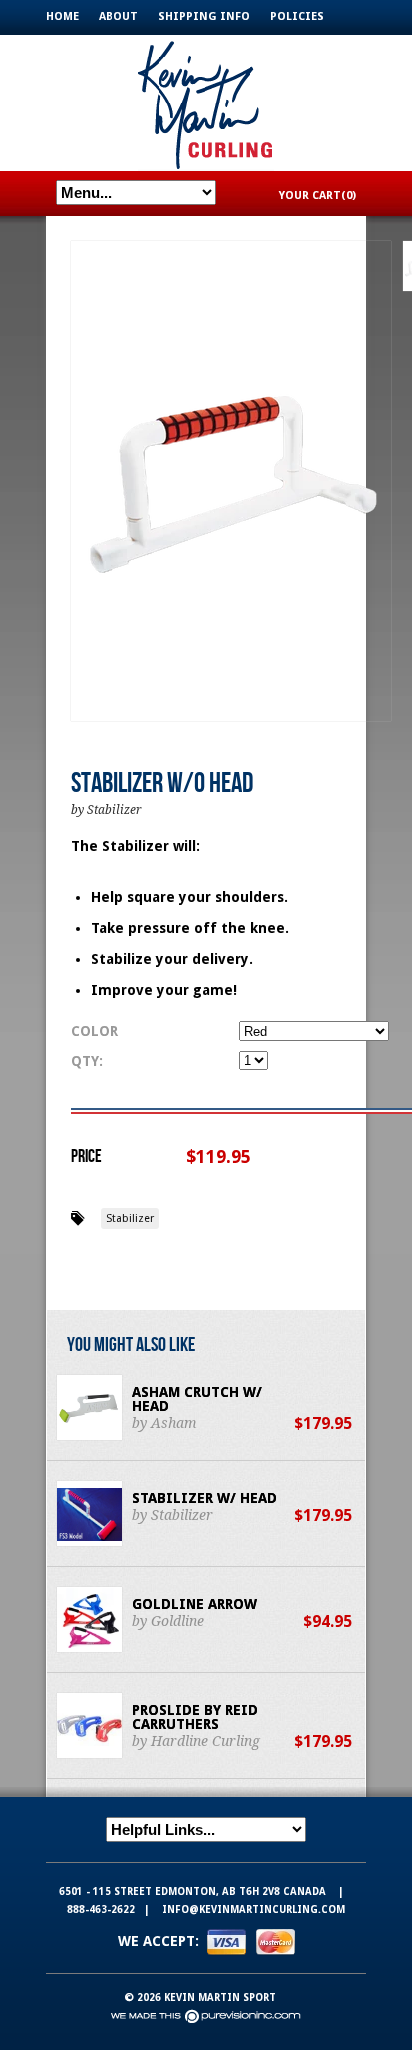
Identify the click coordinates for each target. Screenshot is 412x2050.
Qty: (87, 1061)
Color (94, 1031)
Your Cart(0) (317, 195)
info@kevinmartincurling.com (253, 1909)
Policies (297, 16)
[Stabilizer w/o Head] (231, 482)
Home (62, 16)
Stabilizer (130, 1218)
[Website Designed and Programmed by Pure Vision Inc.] (206, 2015)
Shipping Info (204, 16)
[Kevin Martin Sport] (206, 102)
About (118, 16)
